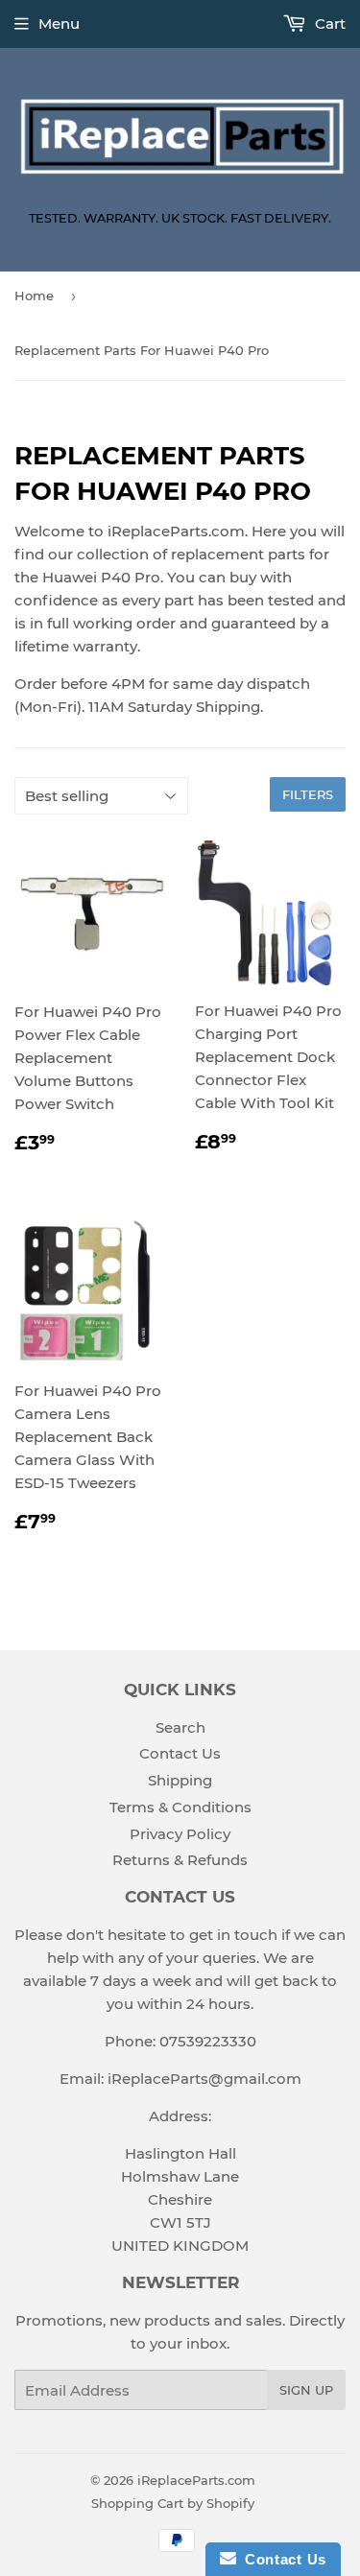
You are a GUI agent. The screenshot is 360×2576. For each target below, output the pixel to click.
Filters (308, 794)
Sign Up (306, 2390)
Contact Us (180, 1753)
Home (34, 295)
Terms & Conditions (180, 1807)
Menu (59, 24)
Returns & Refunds (180, 1860)
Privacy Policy (180, 1834)
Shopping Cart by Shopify (173, 2503)
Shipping (180, 1780)
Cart (328, 24)
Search (180, 1727)
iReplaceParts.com (196, 2480)
